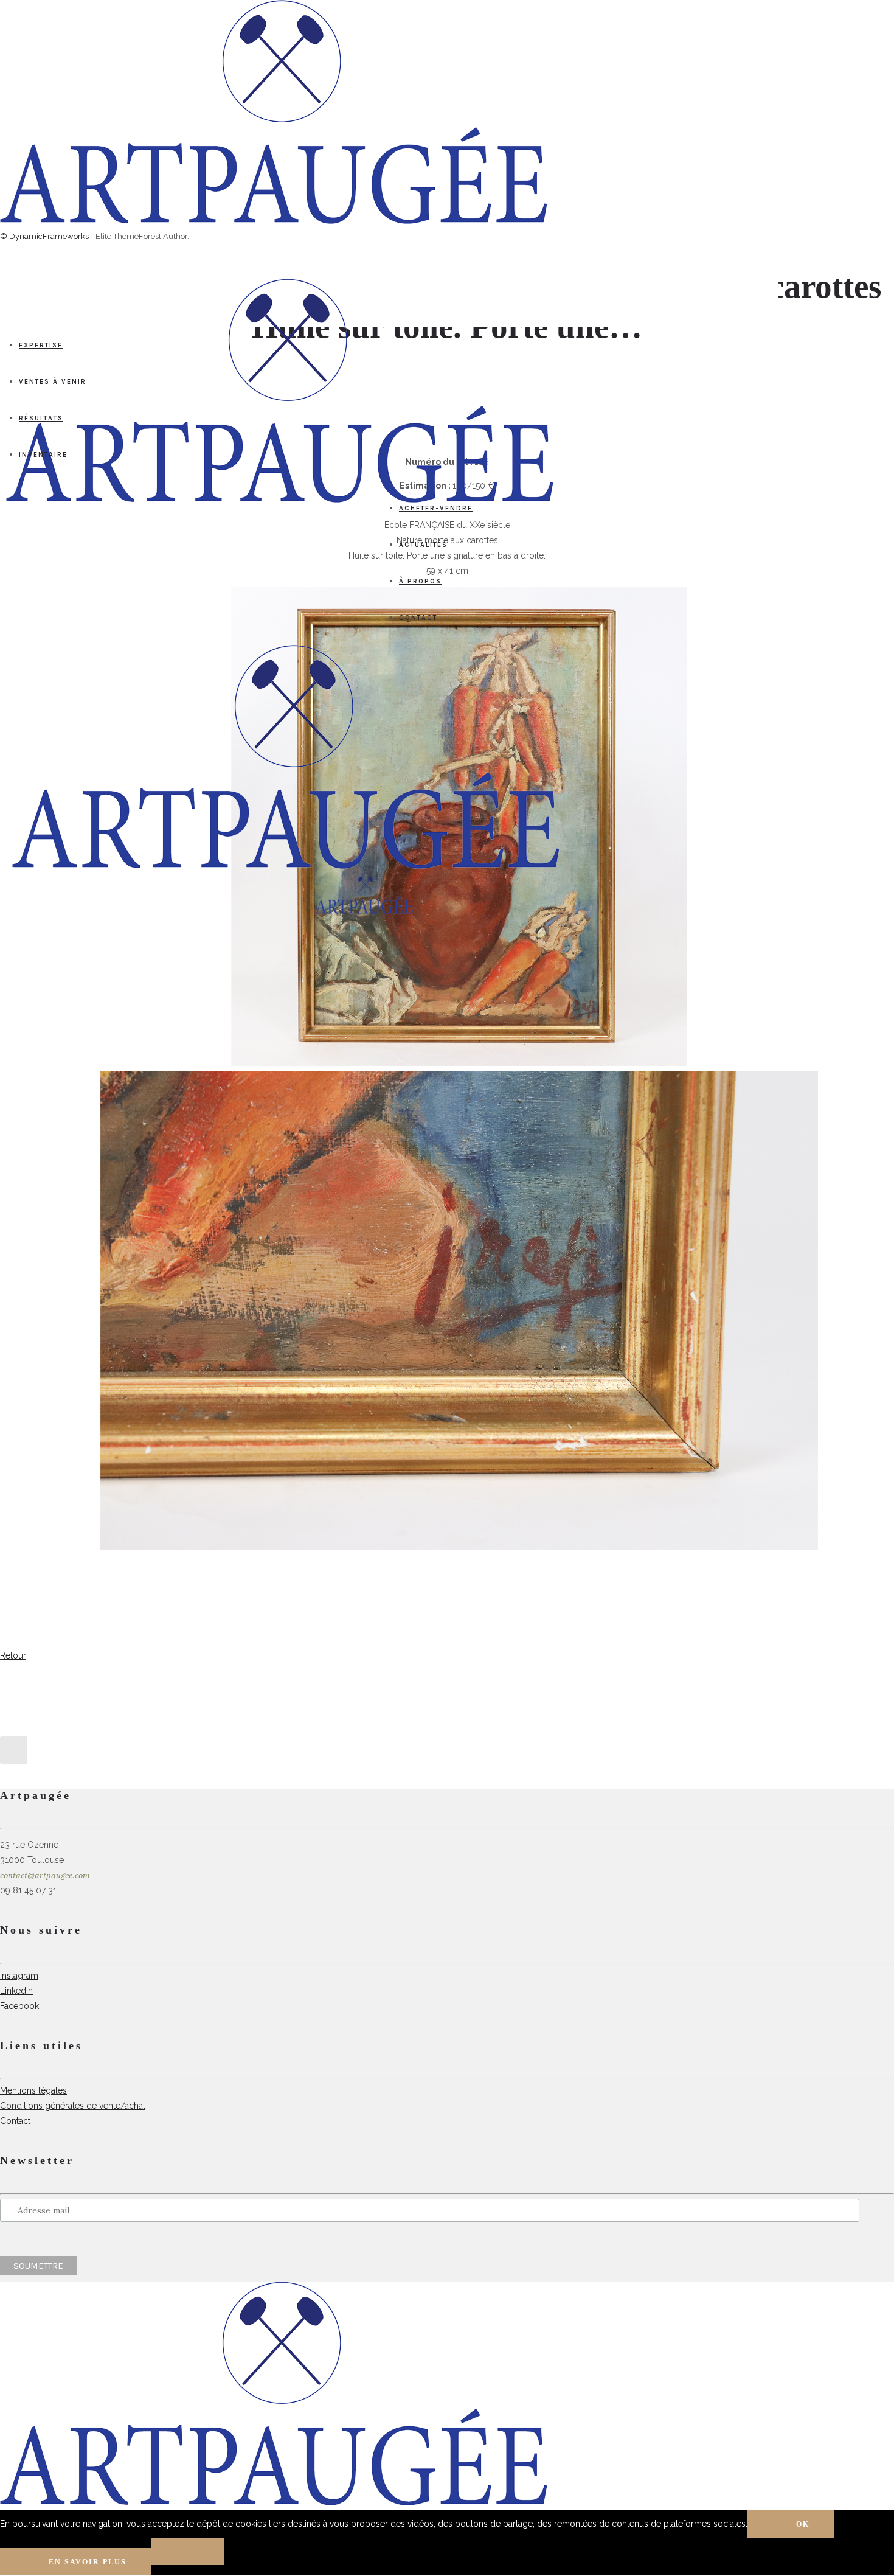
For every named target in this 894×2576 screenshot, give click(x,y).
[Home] (286, 866)
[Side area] (274, 221)
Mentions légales (33, 2090)
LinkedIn (16, 1991)
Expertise (41, 345)
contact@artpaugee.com (45, 1875)
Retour (13, 1655)
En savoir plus (88, 2562)
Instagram (19, 1976)
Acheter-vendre (436, 508)
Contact (418, 618)
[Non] (187, 2551)
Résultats (41, 418)
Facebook (19, 2006)
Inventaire (43, 455)
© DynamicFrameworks (44, 236)
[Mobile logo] (274, 2502)
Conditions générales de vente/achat (73, 2106)
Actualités (423, 545)
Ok (803, 2524)
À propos (420, 581)
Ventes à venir (53, 382)
